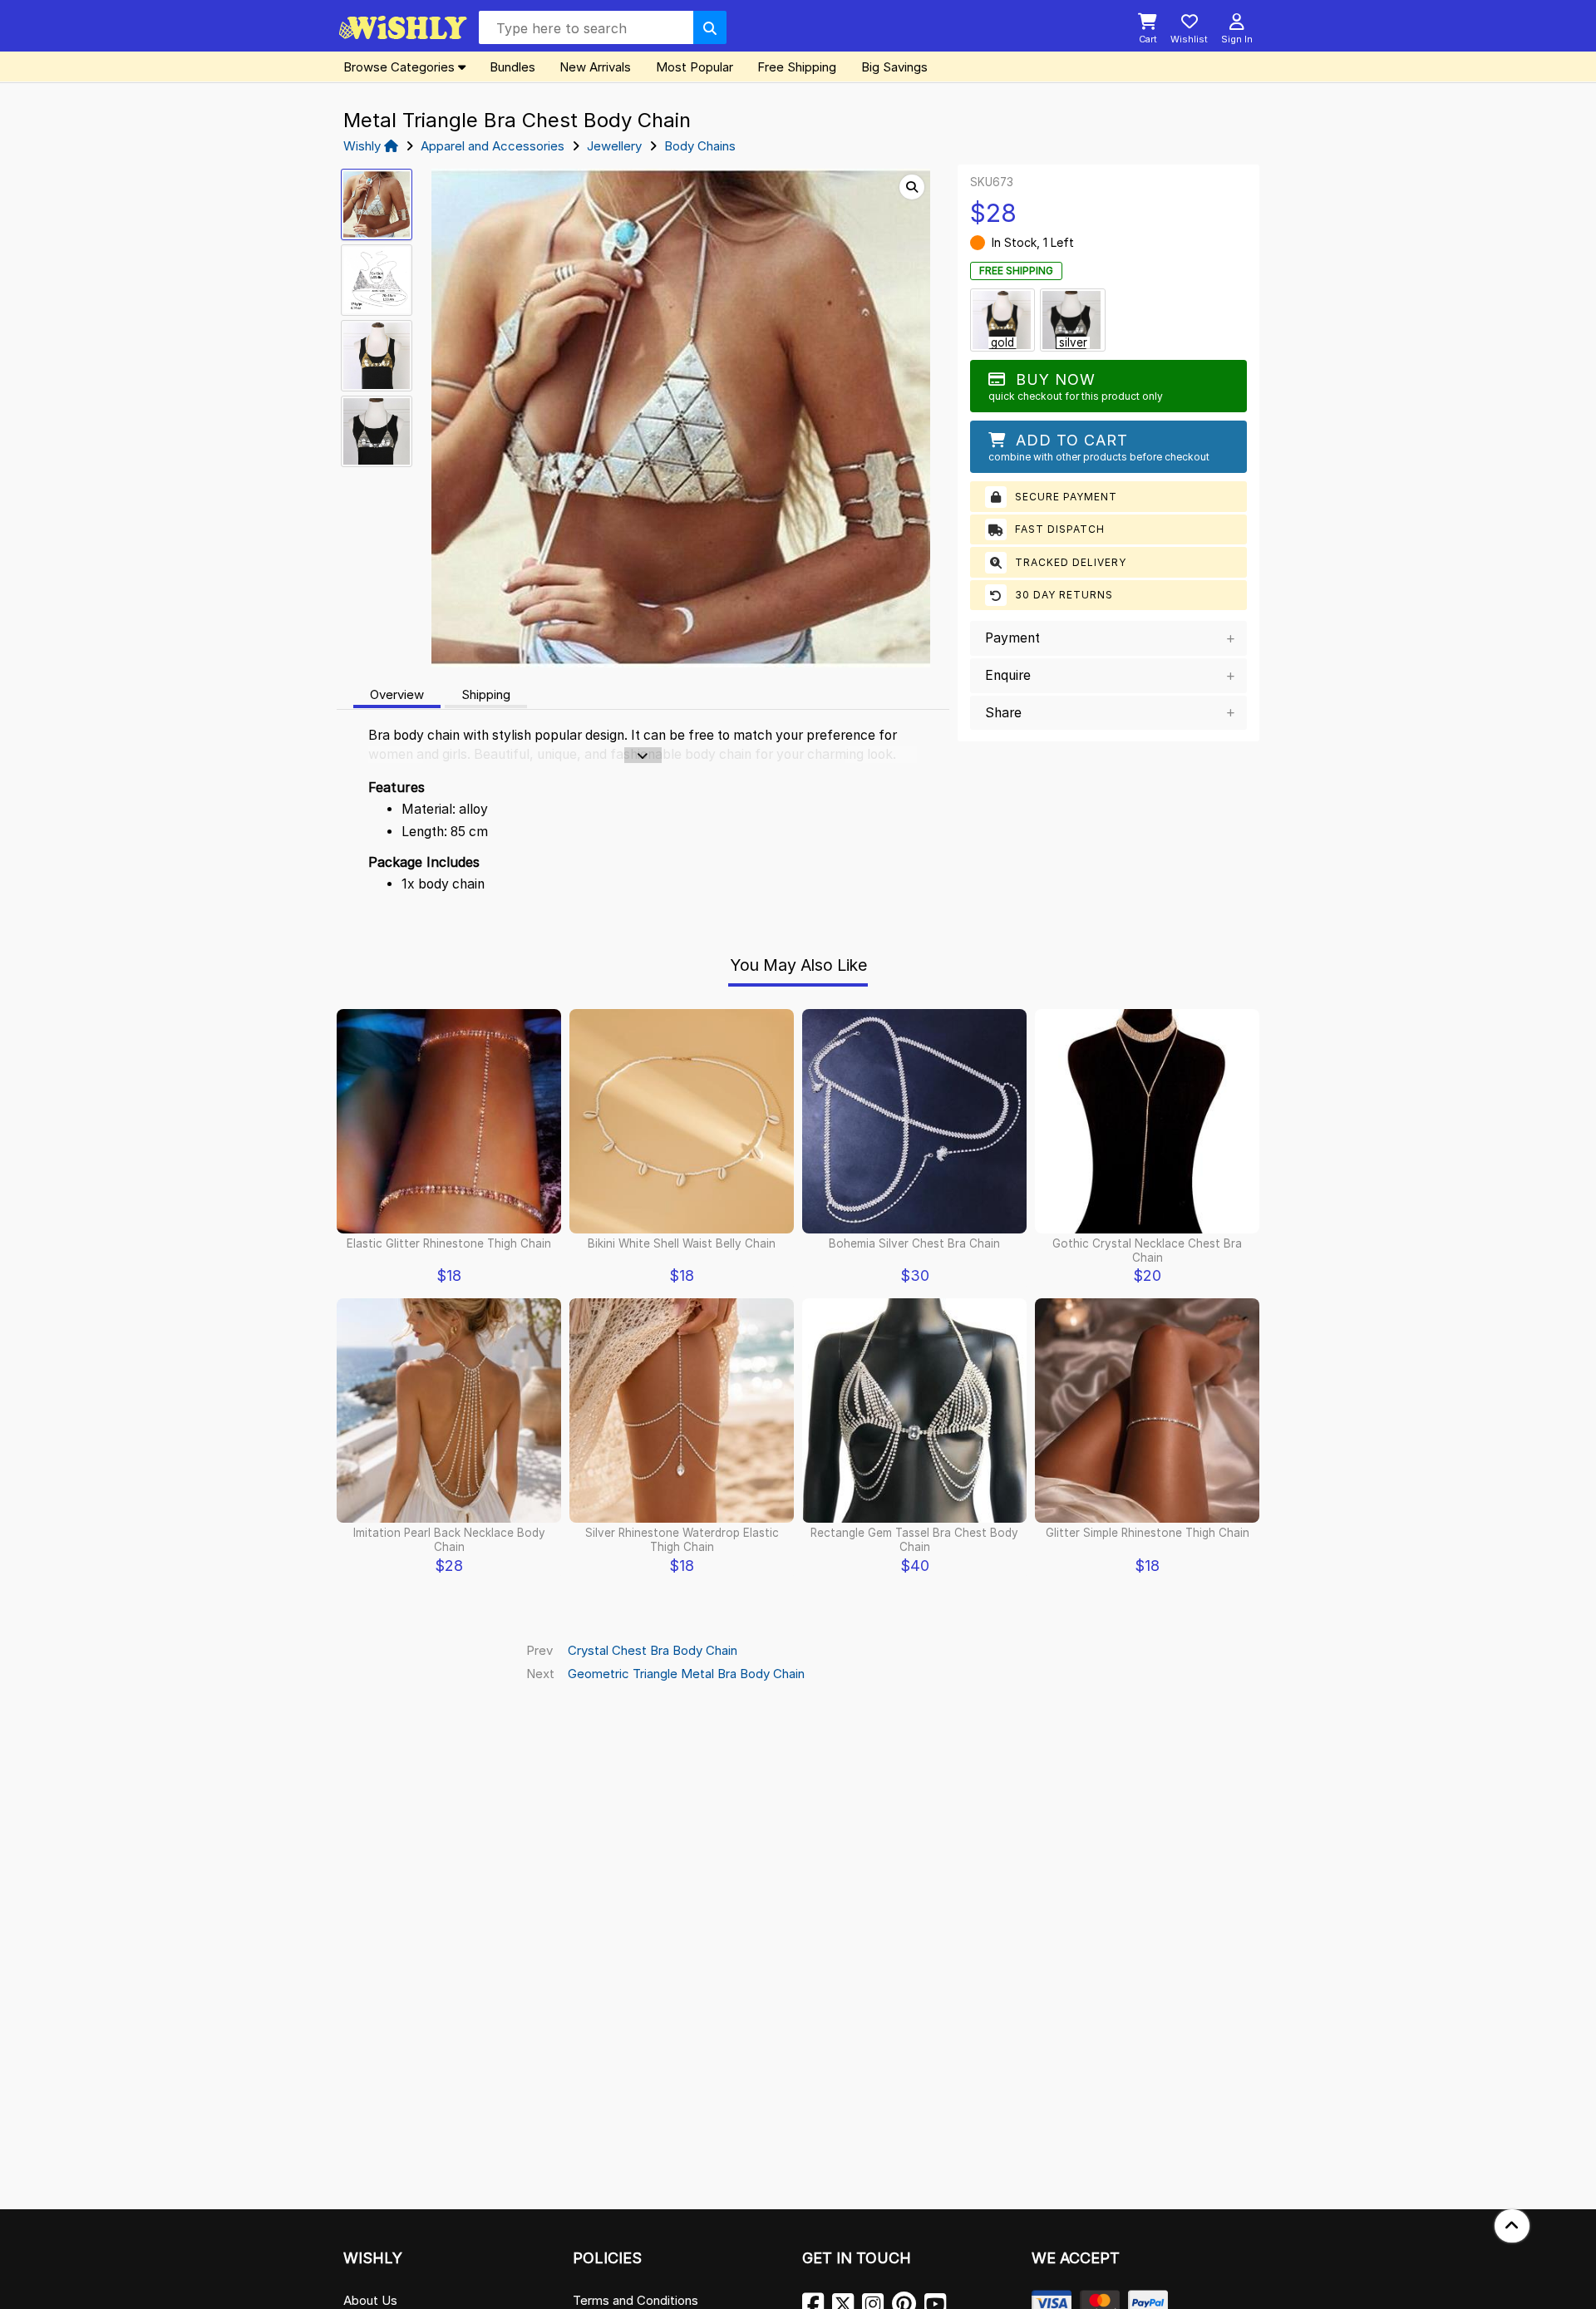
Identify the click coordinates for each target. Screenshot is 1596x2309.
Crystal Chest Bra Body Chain (653, 1650)
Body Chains (700, 146)
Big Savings (894, 67)
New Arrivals (595, 67)
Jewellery (614, 146)
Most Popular (695, 67)
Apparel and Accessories (493, 146)
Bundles (512, 67)
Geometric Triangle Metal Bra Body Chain (686, 1674)
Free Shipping (797, 67)
